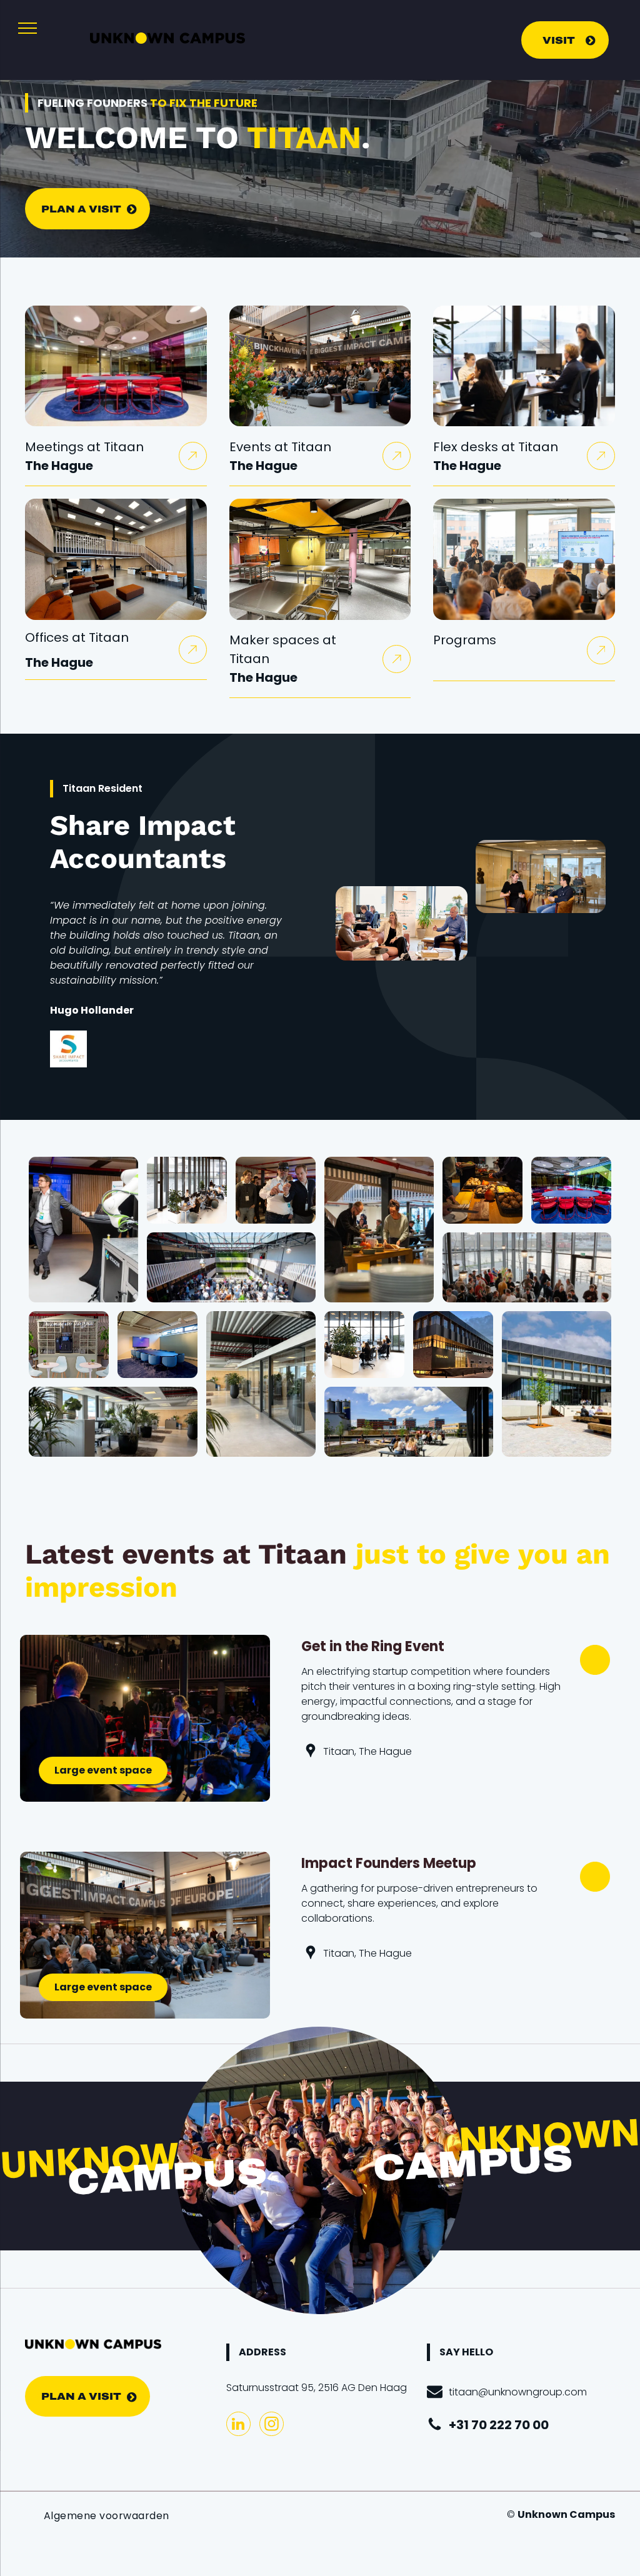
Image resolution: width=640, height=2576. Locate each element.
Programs (465, 640)
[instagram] (272, 2425)
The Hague (59, 466)
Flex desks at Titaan (496, 447)
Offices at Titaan (77, 637)
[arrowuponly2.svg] (192, 461)
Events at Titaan (280, 447)
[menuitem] (107, 2516)
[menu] (27, 28)
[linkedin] (238, 2425)
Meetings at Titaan (84, 447)
